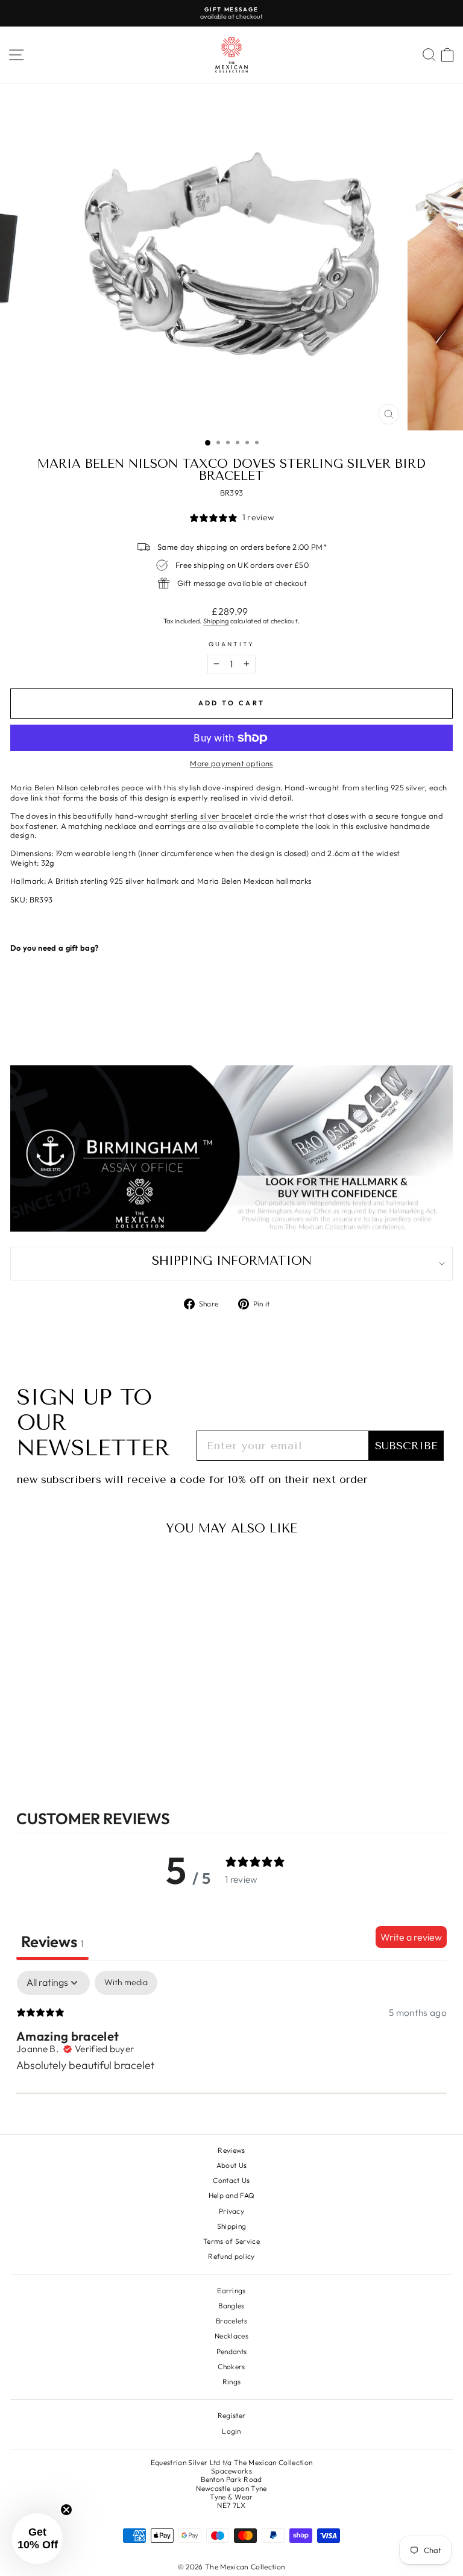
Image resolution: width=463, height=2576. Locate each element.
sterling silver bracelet (212, 816)
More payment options (231, 764)
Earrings (231, 2291)
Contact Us (231, 2180)
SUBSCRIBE (406, 1446)
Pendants (232, 2351)
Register (232, 2415)
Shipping (216, 621)
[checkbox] (126, 1982)
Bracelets (231, 2321)
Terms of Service (231, 2241)
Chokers (231, 2367)
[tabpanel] (231, 2049)
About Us (232, 2165)
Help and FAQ (232, 2195)
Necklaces (231, 2336)
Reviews (231, 2150)
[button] (37, 2539)
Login (231, 2431)
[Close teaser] (66, 2510)
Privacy (231, 2211)
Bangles (231, 2306)
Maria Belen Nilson (44, 788)
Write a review (411, 1937)
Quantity (232, 644)
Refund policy (231, 2256)
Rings (232, 2382)
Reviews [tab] (52, 1941)
